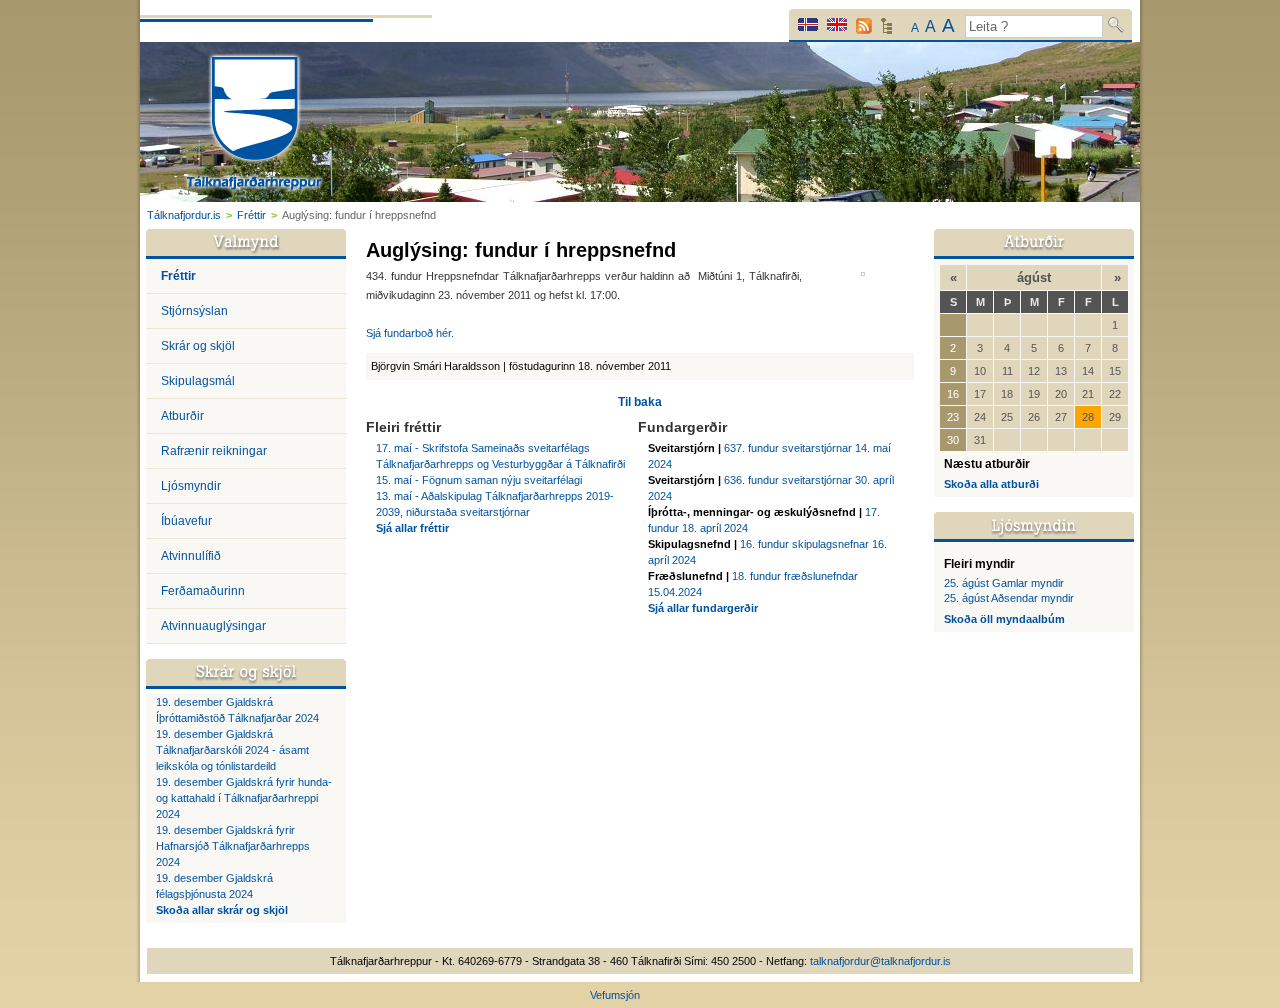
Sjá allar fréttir (412, 528)
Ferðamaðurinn (203, 591)
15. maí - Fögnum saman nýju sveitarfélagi (479, 480)
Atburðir (182, 416)
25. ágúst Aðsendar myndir (1009, 598)
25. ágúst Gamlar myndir (1004, 583)
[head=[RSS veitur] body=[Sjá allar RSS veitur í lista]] (864, 26)
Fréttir (251, 215)
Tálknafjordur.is (184, 215)
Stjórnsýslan (194, 311)
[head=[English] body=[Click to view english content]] (837, 24)
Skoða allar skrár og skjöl (222, 910)
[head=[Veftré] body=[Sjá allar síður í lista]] (886, 31)
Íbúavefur (186, 521)
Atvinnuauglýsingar (213, 626)
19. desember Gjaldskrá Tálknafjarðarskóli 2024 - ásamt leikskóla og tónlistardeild (232, 750)
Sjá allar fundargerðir (703, 608)
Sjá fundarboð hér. (410, 333)
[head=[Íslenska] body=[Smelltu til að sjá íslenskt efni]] (808, 24)
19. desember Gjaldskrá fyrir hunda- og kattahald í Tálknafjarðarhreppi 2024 (244, 798)
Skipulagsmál (198, 381)
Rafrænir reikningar (214, 451)
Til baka (640, 402)
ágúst (1034, 277)
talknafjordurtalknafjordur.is (880, 961)
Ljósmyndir (191, 486)
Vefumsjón (615, 995)
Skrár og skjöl (198, 346)
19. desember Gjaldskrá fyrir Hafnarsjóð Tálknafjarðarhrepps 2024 (233, 846)
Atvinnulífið (191, 556)
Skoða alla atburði (991, 484)
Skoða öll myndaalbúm (1004, 619)
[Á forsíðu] (254, 125)
